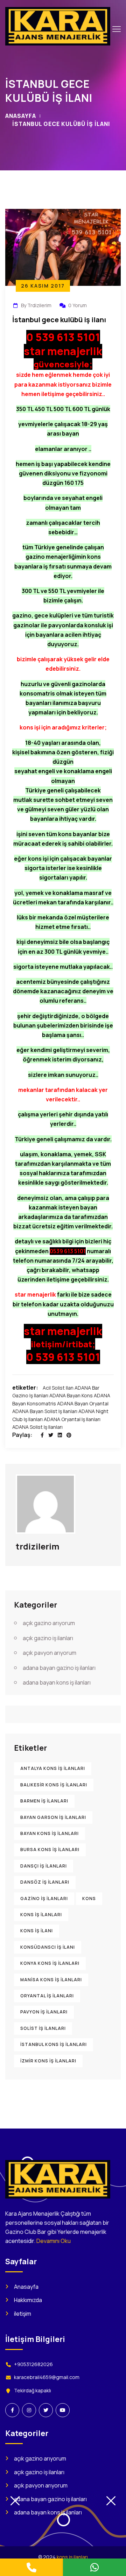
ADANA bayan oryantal (83, 1403)
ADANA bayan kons (71, 1395)
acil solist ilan (58, 1388)
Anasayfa (21, 116)
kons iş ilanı (37, 1931)
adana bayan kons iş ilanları (57, 1682)
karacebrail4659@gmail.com (47, 2377)
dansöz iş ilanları (45, 1882)
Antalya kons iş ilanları (53, 1768)
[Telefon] (31, 2567)
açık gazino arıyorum (49, 1623)
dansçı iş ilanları (44, 1866)
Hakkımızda (28, 2300)
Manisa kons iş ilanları (51, 1980)
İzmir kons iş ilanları (48, 2061)
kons (89, 1899)
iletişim (23, 2314)
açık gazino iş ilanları (48, 1638)
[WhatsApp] (94, 2567)
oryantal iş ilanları (47, 1996)
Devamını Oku (54, 2241)
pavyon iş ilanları (44, 2012)
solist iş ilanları (43, 2028)
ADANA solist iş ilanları (37, 1427)
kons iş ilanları (41, 1915)
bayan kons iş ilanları (50, 1833)
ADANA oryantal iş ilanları (72, 1419)
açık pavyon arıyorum (50, 1653)
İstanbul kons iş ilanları (54, 2044)
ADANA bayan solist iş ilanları (45, 1411)
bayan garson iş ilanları (53, 1817)
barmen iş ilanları (44, 1801)
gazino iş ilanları (44, 1899)
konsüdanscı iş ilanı (48, 1947)
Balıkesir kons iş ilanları (54, 1785)
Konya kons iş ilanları (50, 1963)
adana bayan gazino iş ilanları (59, 1668)
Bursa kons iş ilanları (50, 1850)
